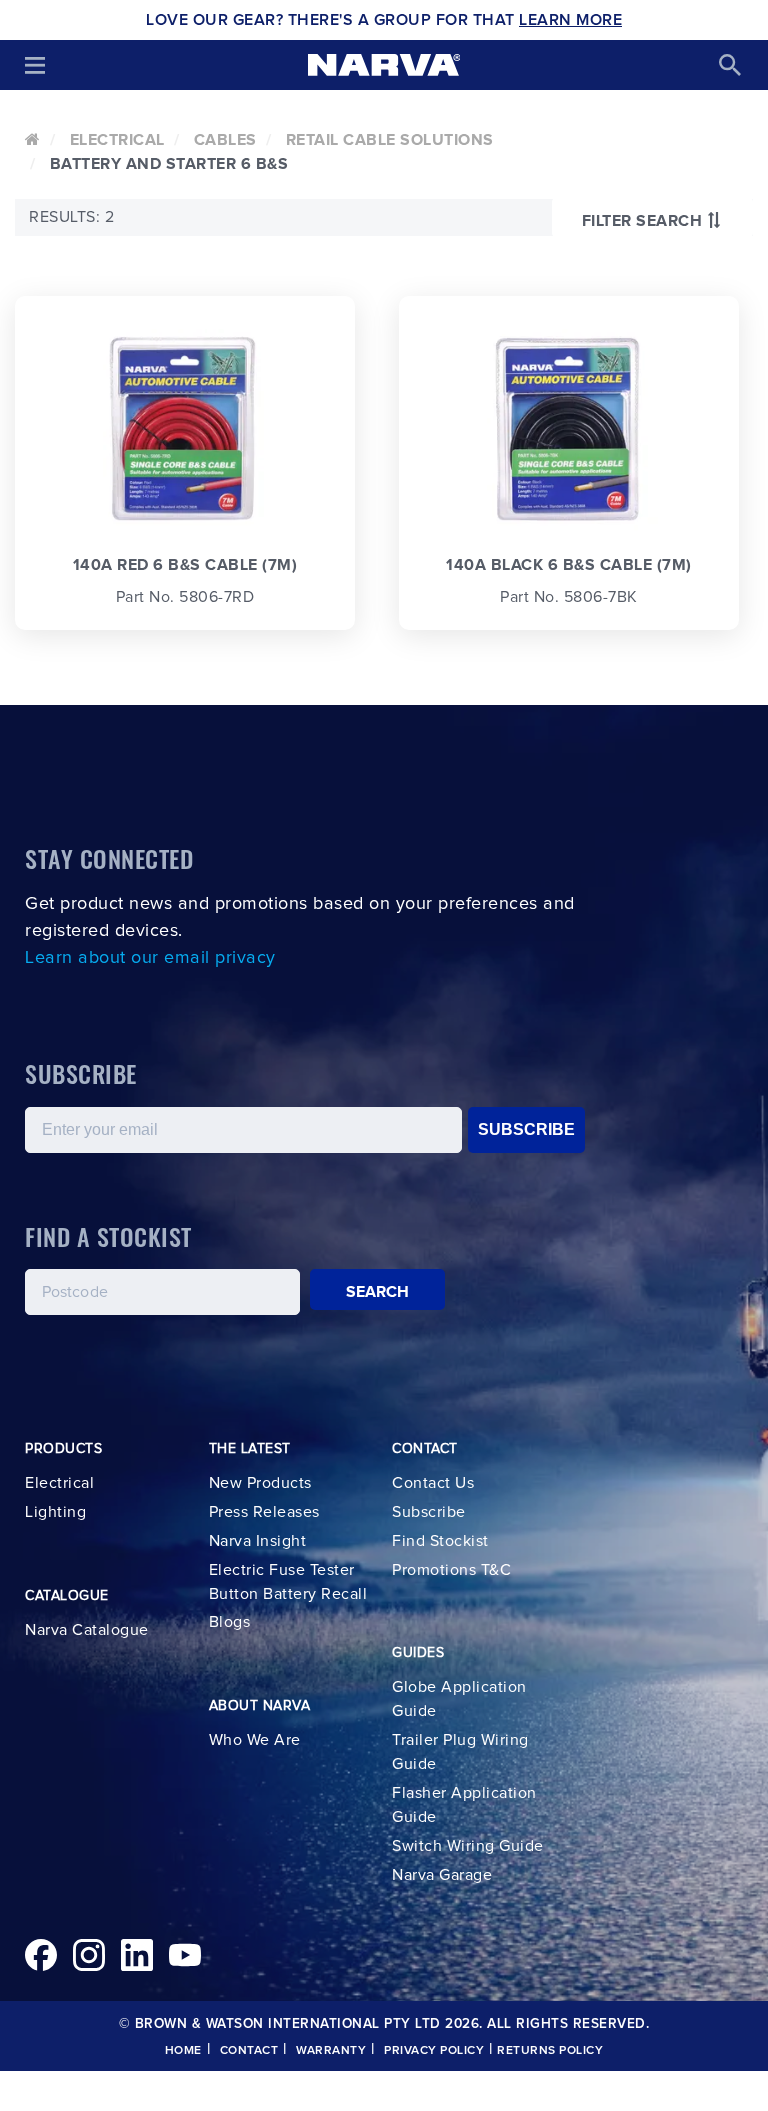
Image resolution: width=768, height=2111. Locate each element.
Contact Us (433, 1483)
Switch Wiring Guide (468, 1846)
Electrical (117, 140)
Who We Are (255, 1740)
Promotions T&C (451, 1570)
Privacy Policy (434, 2051)
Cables (225, 140)
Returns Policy (550, 2051)
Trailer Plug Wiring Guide (460, 1752)
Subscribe (429, 1512)
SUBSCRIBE (526, 1129)
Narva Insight (258, 1541)
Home (183, 2051)
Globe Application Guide (459, 1699)
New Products (260, 1483)
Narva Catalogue (87, 1630)
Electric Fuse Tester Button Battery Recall (288, 1582)
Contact (249, 2051)
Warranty (331, 2051)
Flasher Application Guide (464, 1805)
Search (378, 1292)
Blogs (230, 1622)
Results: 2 (71, 217)
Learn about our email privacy (150, 958)
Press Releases (264, 1512)
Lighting (55, 1512)
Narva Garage (442, 1875)
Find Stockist (440, 1541)
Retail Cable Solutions (390, 140)
